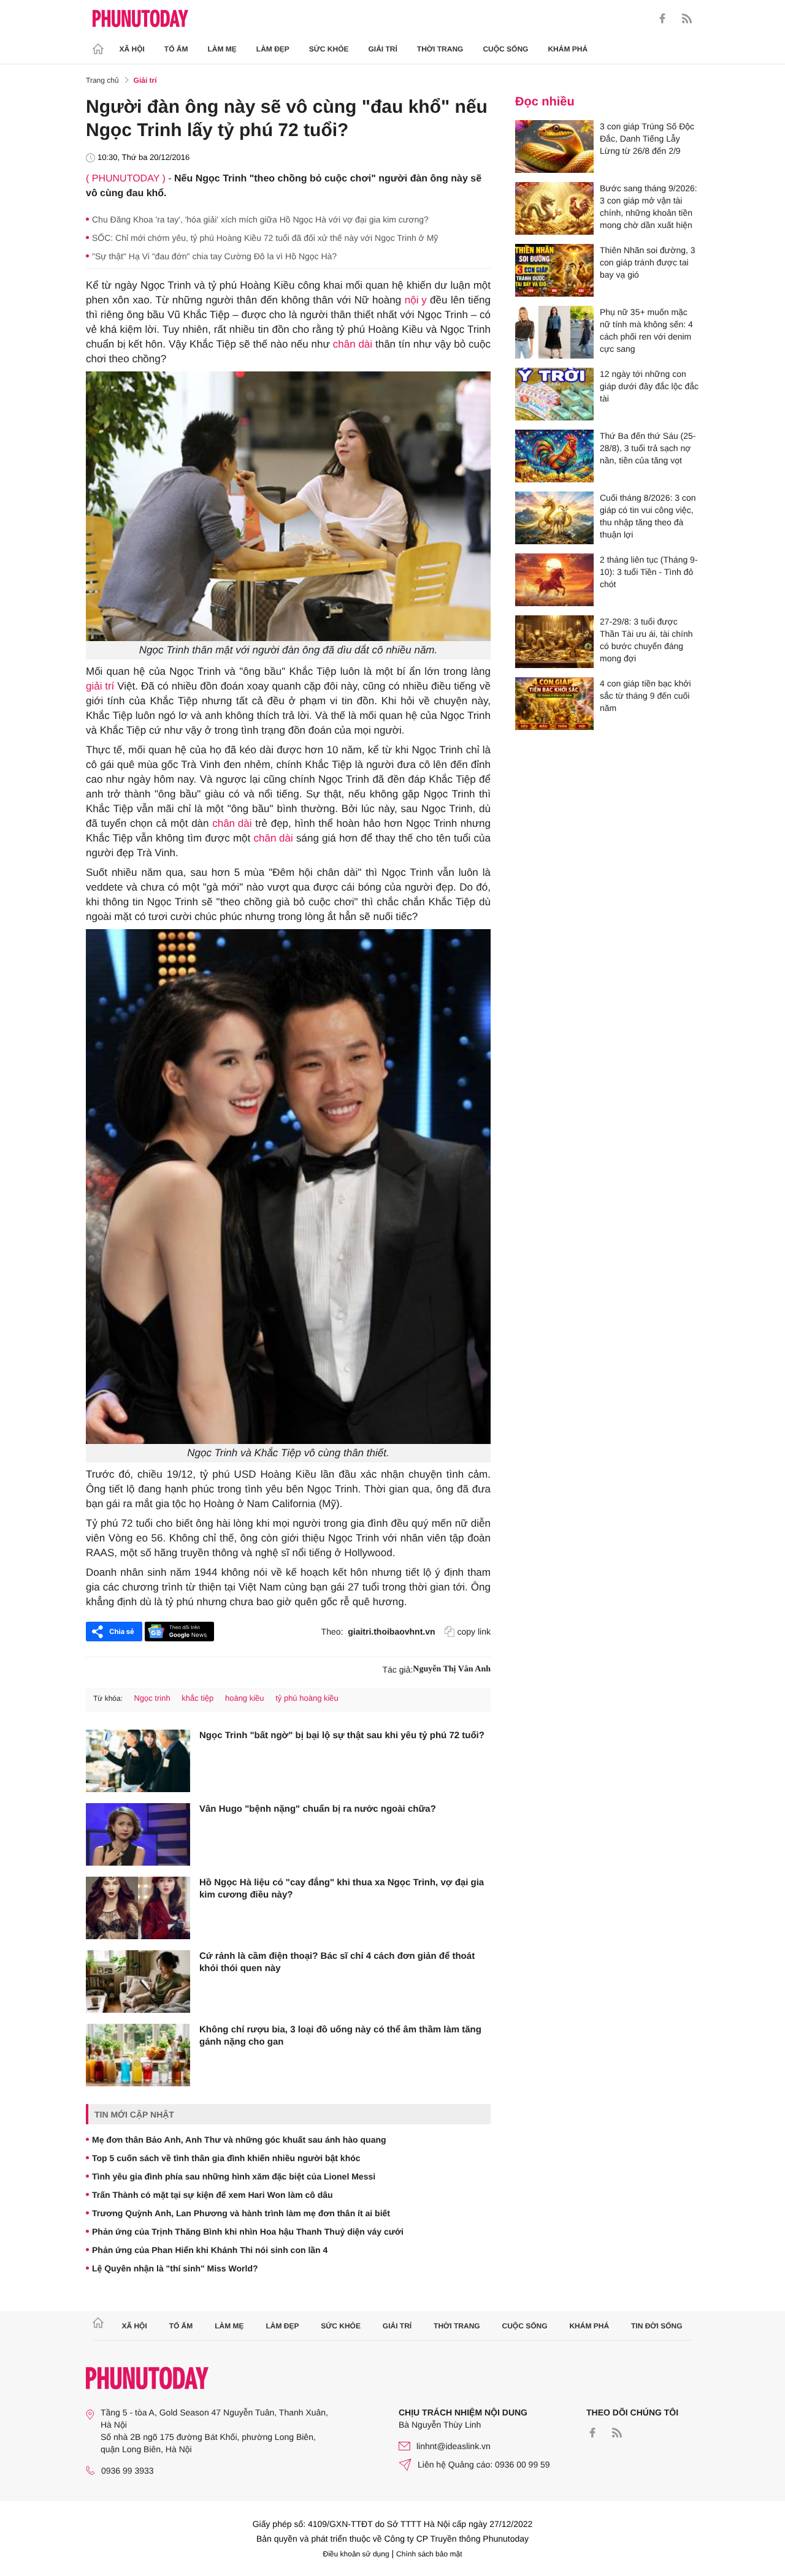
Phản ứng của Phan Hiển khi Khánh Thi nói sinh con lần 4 (210, 2250)
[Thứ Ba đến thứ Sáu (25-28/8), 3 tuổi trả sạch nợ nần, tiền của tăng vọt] (554, 456)
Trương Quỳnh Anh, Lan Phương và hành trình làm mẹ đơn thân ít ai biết (241, 2213)
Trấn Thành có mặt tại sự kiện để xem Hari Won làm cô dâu (213, 2195)
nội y (416, 300)
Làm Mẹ (222, 49)
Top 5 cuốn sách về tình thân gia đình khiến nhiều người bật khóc (226, 2158)
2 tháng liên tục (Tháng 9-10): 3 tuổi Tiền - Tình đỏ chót (649, 572)
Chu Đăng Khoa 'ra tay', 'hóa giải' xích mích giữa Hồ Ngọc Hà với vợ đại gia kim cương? (260, 219)
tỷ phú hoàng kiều (307, 1698)
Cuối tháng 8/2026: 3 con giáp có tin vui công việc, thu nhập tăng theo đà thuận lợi (648, 516)
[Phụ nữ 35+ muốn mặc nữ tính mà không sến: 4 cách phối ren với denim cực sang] (554, 332)
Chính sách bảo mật (429, 2554)
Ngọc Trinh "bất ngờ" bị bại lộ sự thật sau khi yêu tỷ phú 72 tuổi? (342, 1735)
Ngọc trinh (152, 1698)
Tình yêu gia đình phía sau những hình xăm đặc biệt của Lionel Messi (234, 2176)
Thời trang (440, 49)
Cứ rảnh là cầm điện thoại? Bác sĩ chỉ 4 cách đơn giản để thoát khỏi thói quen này (337, 1962)
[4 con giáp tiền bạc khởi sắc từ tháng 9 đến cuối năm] (554, 704)
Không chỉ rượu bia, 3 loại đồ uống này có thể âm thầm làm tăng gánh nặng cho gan (340, 2036)
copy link (474, 1632)
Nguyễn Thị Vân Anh (452, 1669)
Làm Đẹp (273, 49)
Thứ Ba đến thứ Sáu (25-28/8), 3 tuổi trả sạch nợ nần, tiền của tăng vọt (648, 448)
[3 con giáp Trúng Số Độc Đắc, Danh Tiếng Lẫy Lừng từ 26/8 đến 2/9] (554, 146)
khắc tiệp (197, 1698)
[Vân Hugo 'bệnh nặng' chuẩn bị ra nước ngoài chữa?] (138, 1834)
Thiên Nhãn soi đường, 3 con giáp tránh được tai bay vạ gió (648, 262)
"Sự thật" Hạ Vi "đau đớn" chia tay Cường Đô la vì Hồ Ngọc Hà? (214, 256)
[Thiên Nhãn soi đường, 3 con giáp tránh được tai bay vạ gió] (554, 270)
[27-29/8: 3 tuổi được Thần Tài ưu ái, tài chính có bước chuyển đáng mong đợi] (554, 642)
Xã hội (132, 49)
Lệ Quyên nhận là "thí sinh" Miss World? (175, 2268)
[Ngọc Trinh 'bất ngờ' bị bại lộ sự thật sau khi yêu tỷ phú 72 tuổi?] (138, 1761)
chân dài (353, 344)
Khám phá (568, 49)
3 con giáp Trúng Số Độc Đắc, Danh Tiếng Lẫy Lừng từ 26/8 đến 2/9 (647, 139)
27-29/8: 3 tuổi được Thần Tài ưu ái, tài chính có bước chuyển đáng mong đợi (646, 640)
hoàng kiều (245, 1698)
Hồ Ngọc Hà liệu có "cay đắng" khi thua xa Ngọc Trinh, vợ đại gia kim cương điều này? (342, 1889)
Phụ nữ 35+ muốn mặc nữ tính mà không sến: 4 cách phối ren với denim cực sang (646, 330)
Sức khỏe (329, 49)
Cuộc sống (505, 49)
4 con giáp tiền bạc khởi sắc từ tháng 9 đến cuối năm (645, 696)
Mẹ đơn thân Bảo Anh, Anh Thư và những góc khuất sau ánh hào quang (239, 2140)
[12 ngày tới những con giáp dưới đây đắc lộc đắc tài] (554, 394)
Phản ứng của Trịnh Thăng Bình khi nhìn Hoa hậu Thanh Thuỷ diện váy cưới (248, 2232)
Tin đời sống (657, 2326)
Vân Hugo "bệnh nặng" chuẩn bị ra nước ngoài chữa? (318, 1809)
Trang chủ (102, 80)
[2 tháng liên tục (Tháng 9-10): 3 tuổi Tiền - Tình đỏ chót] (554, 580)
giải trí (100, 686)
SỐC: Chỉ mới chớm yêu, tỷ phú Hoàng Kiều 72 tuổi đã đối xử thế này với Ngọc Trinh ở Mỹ (265, 238)
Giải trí (382, 49)
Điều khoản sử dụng (356, 2554)
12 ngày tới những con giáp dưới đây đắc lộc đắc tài (649, 386)
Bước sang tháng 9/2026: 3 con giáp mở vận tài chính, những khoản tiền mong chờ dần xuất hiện (649, 207)
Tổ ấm (176, 49)
